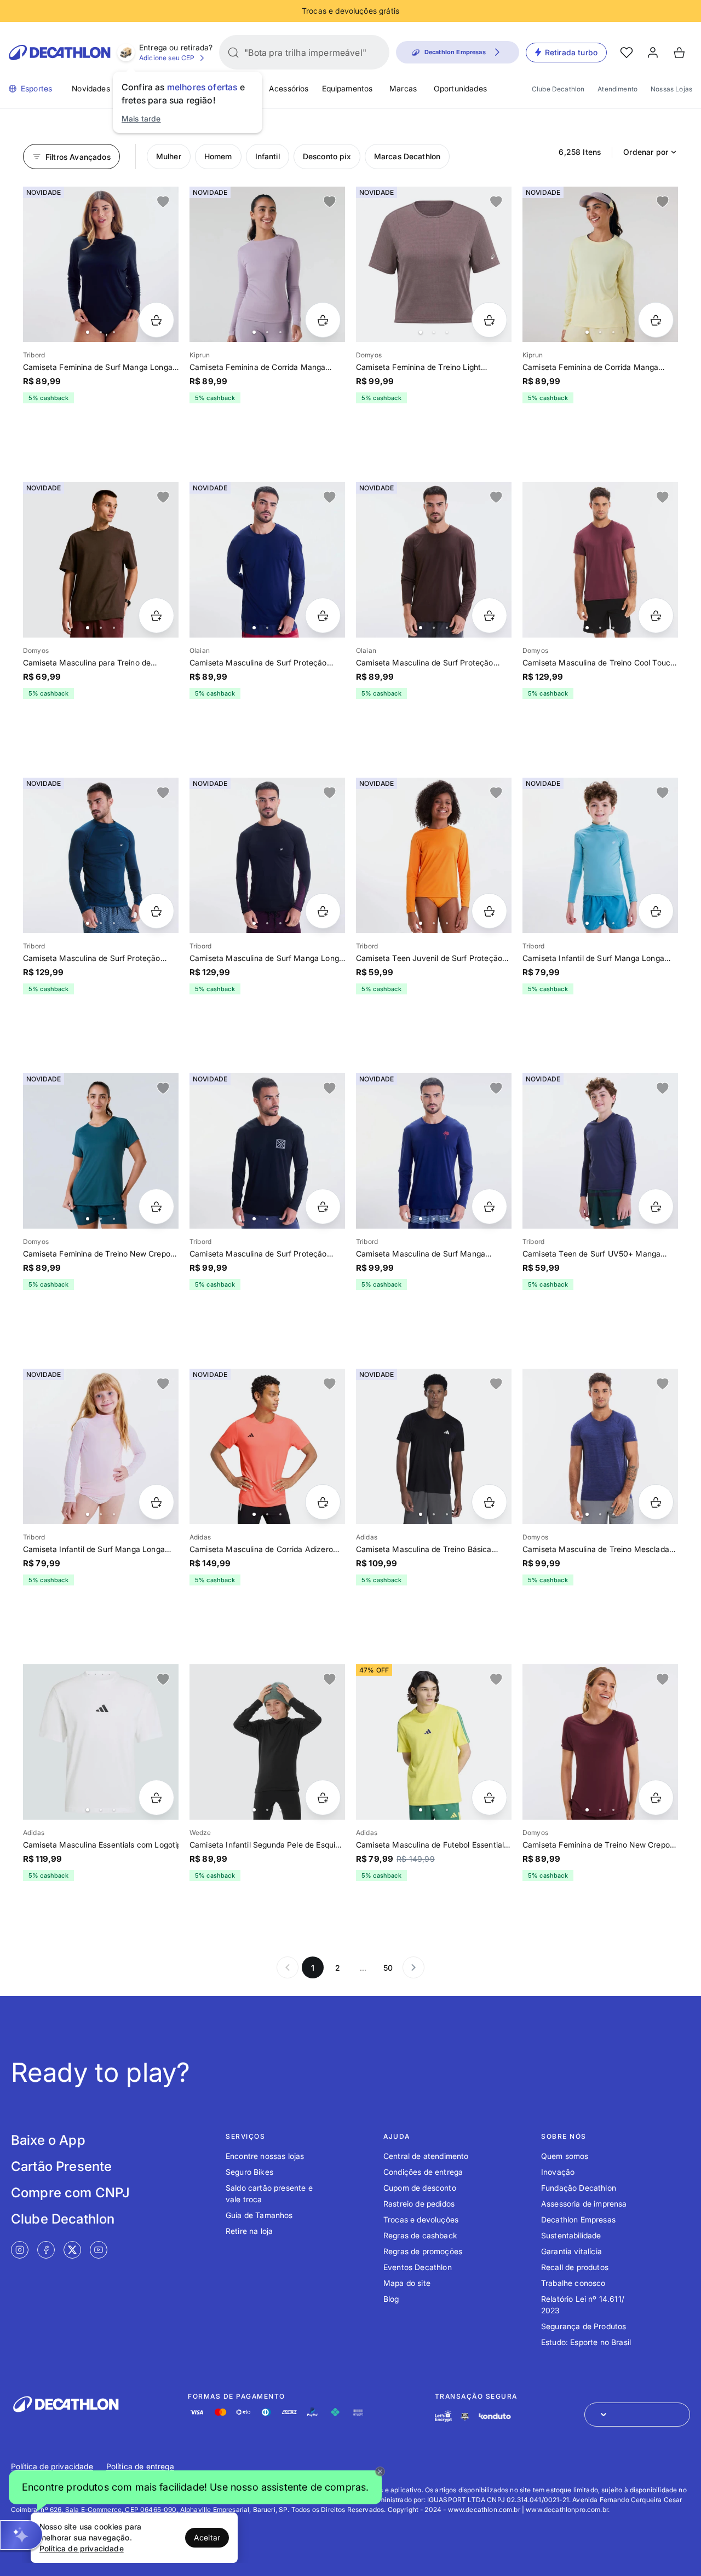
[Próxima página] (413, 1967)
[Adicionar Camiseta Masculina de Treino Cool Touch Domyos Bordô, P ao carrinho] (656, 615)
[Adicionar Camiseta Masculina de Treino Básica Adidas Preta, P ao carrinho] (489, 1502)
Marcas (403, 88)
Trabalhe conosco (573, 2283)
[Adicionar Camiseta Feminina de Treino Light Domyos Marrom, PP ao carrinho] (489, 320)
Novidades (91, 88)
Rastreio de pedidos (419, 2204)
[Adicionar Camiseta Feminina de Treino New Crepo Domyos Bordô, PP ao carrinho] (656, 1798)
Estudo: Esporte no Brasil (586, 2342)
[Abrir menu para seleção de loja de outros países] (637, 2415)
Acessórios (289, 88)
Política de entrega (140, 2466)
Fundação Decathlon (579, 2188)
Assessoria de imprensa (584, 2204)
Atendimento (617, 89)
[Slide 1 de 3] (434, 1446)
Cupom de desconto (420, 2188)
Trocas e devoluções (421, 2219)
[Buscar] (233, 53)
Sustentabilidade (571, 2235)
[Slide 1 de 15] (267, 1742)
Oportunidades (460, 88)
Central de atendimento (426, 2156)
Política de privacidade (52, 2466)
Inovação (558, 2172)
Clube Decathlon (558, 89)
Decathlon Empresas (578, 2219)
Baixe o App (48, 2140)
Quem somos (565, 2156)
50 (388, 1968)
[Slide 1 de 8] (101, 264)
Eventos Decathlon (418, 2267)
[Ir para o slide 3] (114, 332)
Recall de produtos (575, 2267)
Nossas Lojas (671, 89)
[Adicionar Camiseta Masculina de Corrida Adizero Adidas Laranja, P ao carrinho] (323, 1502)
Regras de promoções (423, 2251)
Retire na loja (249, 2231)
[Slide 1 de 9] (101, 1151)
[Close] (380, 2471)
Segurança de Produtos (584, 2326)
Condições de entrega (423, 2172)
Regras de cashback (420, 2235)
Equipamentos (347, 88)
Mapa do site (407, 2283)
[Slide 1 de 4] (434, 264)
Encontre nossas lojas (265, 2156)
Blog (391, 2299)
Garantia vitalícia (571, 2251)
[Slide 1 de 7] (267, 264)
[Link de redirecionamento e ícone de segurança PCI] (465, 2416)
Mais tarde (141, 118)
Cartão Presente (61, 2166)
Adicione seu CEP (167, 58)
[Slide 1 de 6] (267, 560)
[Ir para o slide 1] (88, 332)
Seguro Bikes (249, 2172)
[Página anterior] (288, 1967)
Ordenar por (646, 152)
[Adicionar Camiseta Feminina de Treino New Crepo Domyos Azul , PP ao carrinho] (156, 1206)
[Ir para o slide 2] (101, 332)
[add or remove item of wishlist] (163, 202)
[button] (195, 2487)
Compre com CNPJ (70, 2193)
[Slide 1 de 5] (101, 560)
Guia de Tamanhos (259, 2215)
